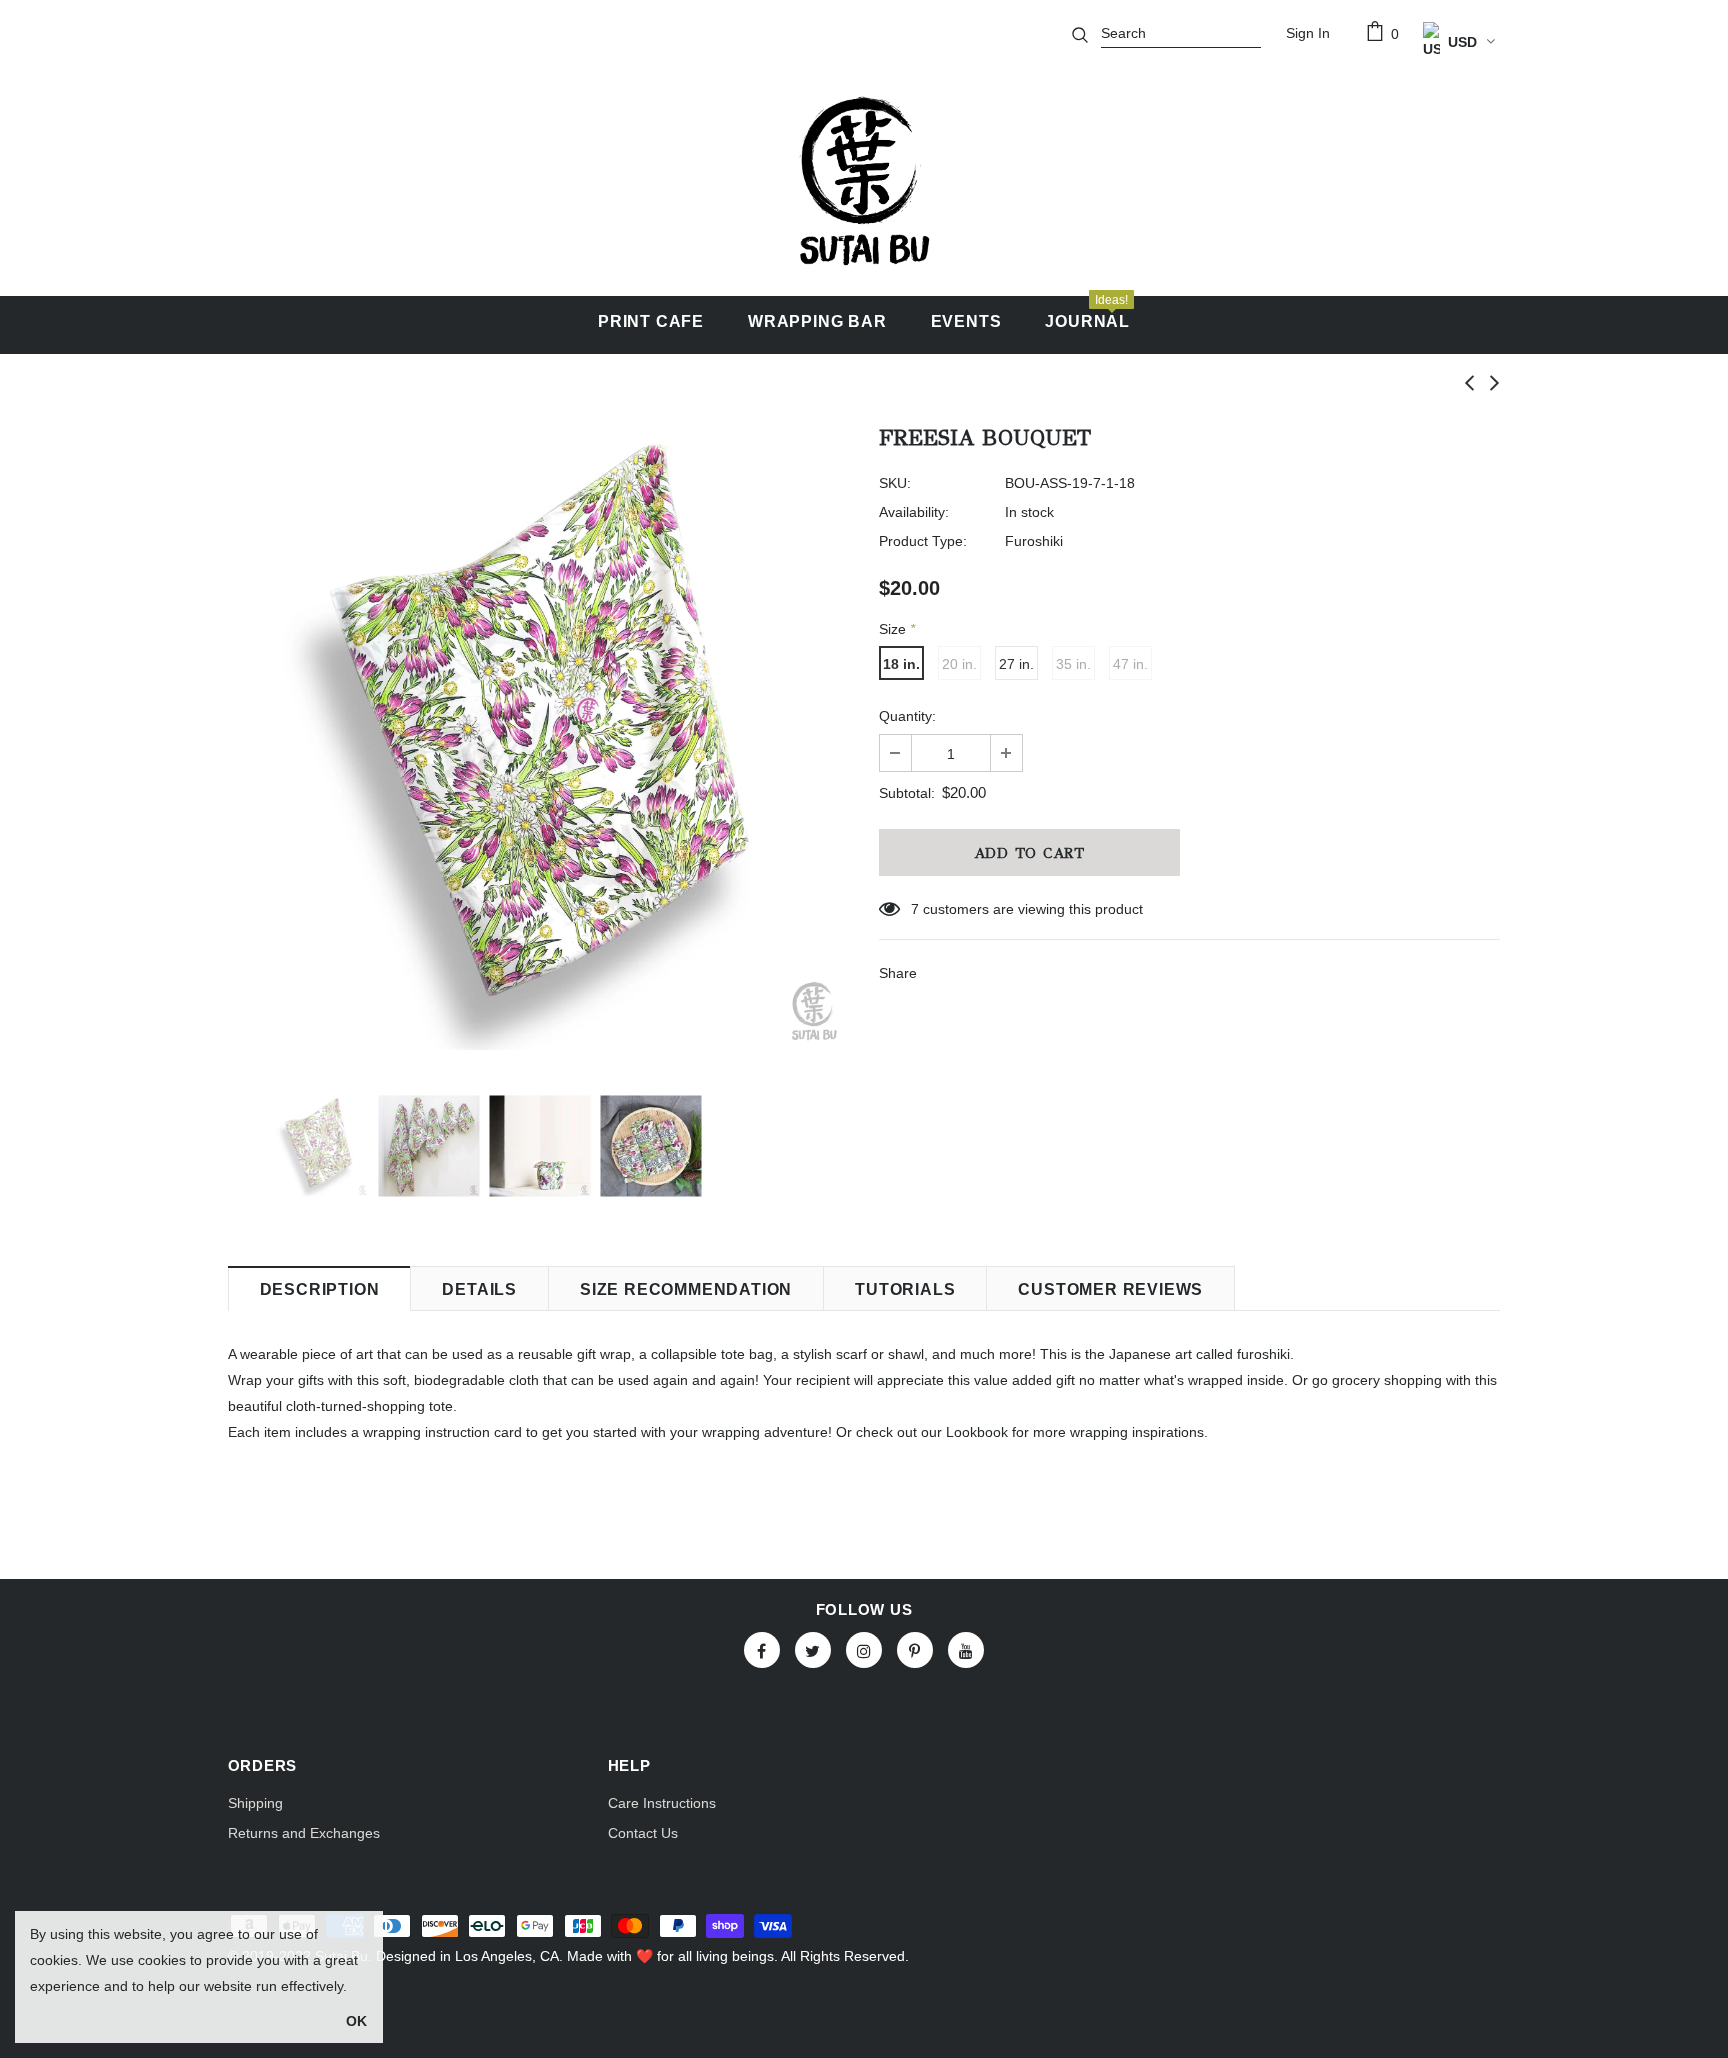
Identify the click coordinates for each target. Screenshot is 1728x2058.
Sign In (1308, 33)
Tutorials (905, 1289)
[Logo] (863, 181)
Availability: (914, 512)
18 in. (901, 664)
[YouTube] (966, 1650)
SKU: (895, 483)
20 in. (959, 664)
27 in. (1016, 664)
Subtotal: (907, 793)
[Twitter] (813, 1650)
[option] (538, 739)
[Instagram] (864, 1650)
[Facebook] (762, 1650)
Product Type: (923, 541)
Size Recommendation (686, 1289)
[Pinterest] (915, 1650)
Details (479, 1289)
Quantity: (907, 716)
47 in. (1130, 664)
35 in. (1073, 664)
